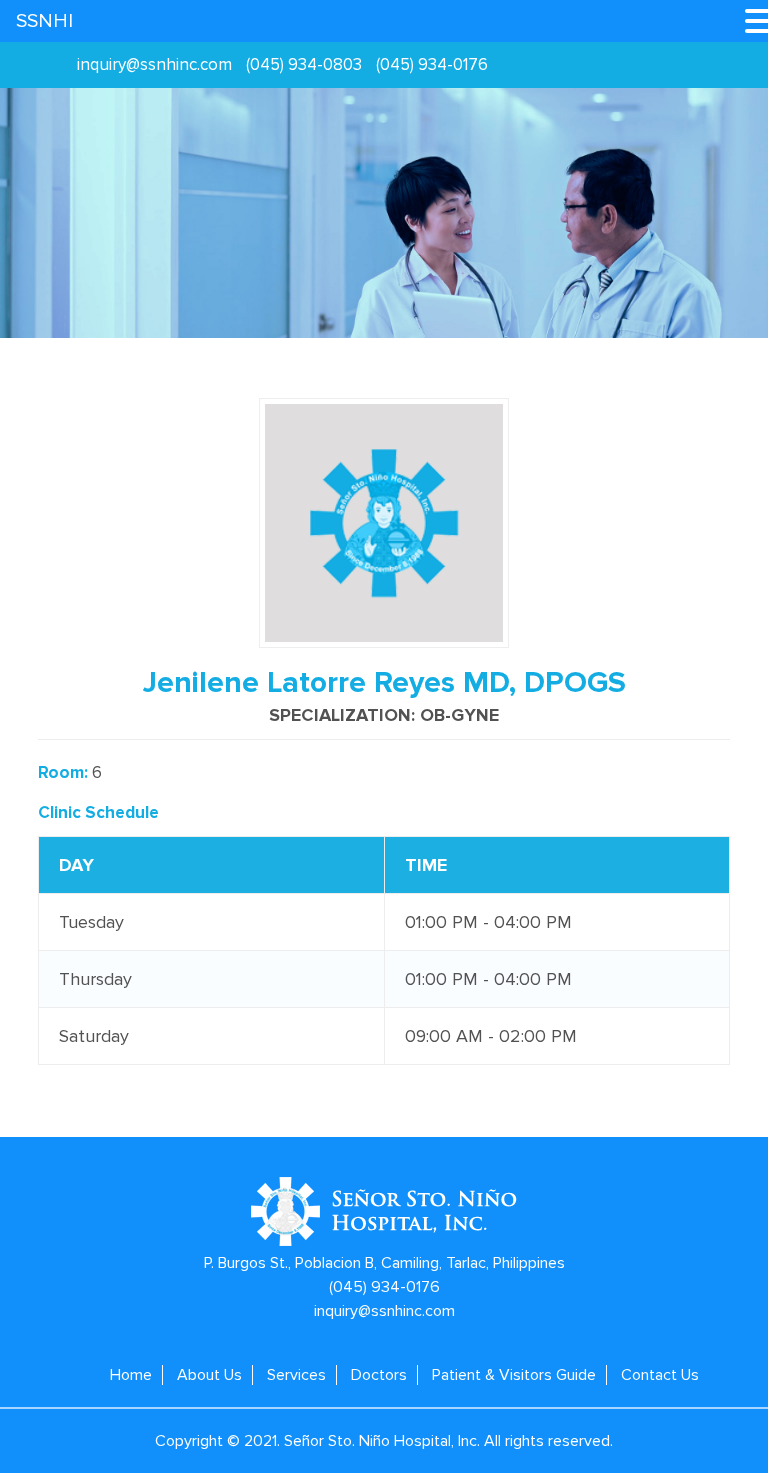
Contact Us (660, 1375)
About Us (209, 1375)
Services (296, 1375)
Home (131, 1375)
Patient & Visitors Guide (514, 1375)
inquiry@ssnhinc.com (154, 64)
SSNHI (44, 21)
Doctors (379, 1375)
